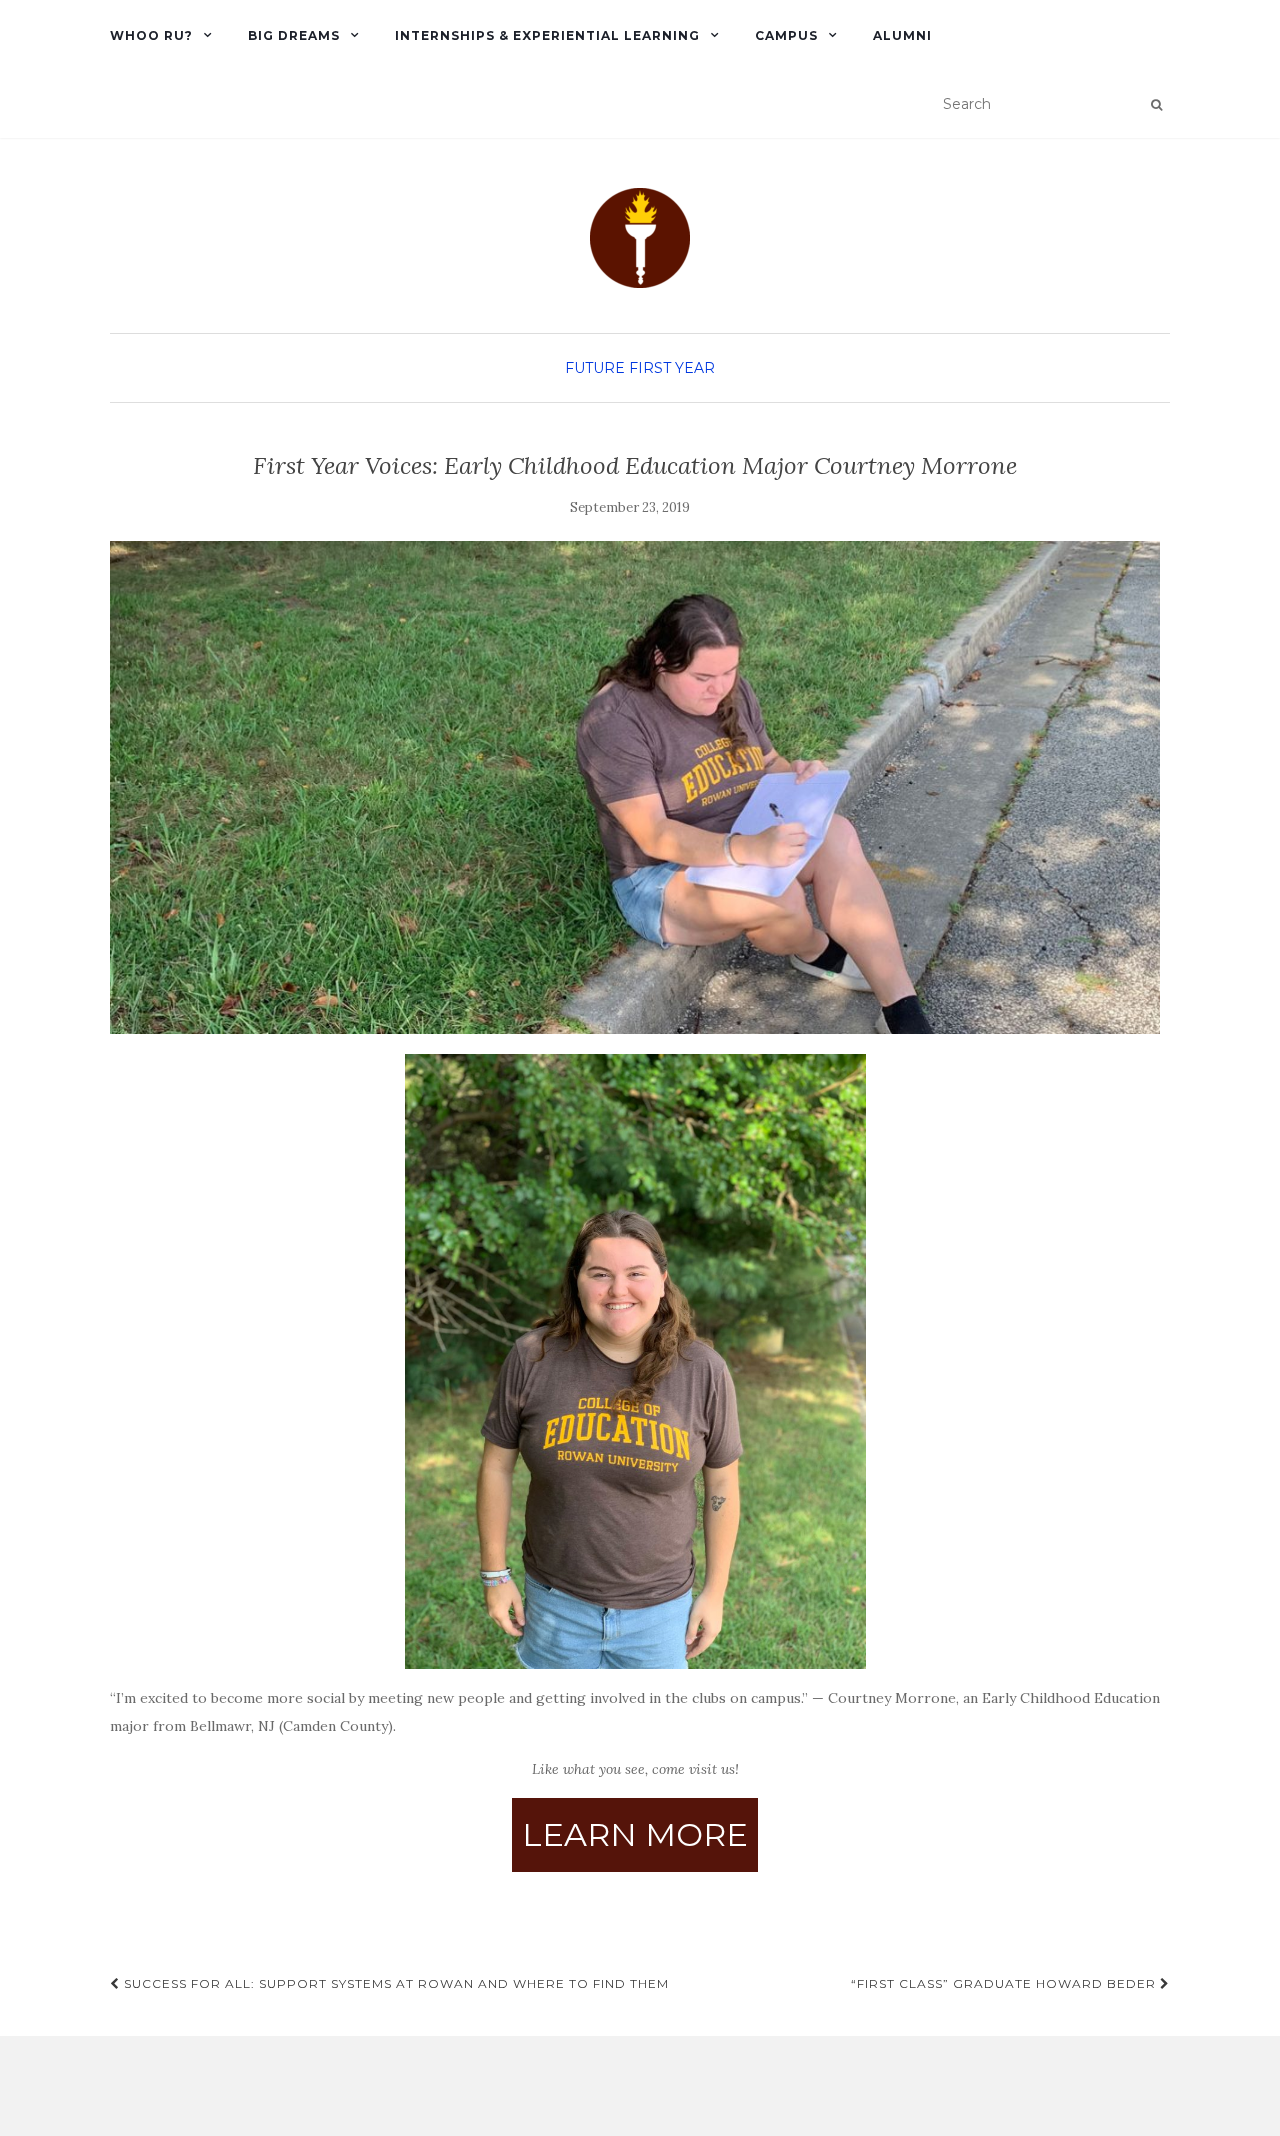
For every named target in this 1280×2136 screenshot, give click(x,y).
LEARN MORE (635, 1834)
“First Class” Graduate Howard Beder (1005, 1983)
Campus (786, 35)
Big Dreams (294, 35)
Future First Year (640, 368)
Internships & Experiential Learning (547, 35)
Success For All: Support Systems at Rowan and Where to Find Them (394, 1983)
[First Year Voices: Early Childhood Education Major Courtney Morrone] (635, 788)
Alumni (902, 35)
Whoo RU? (151, 35)
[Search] (1156, 105)
